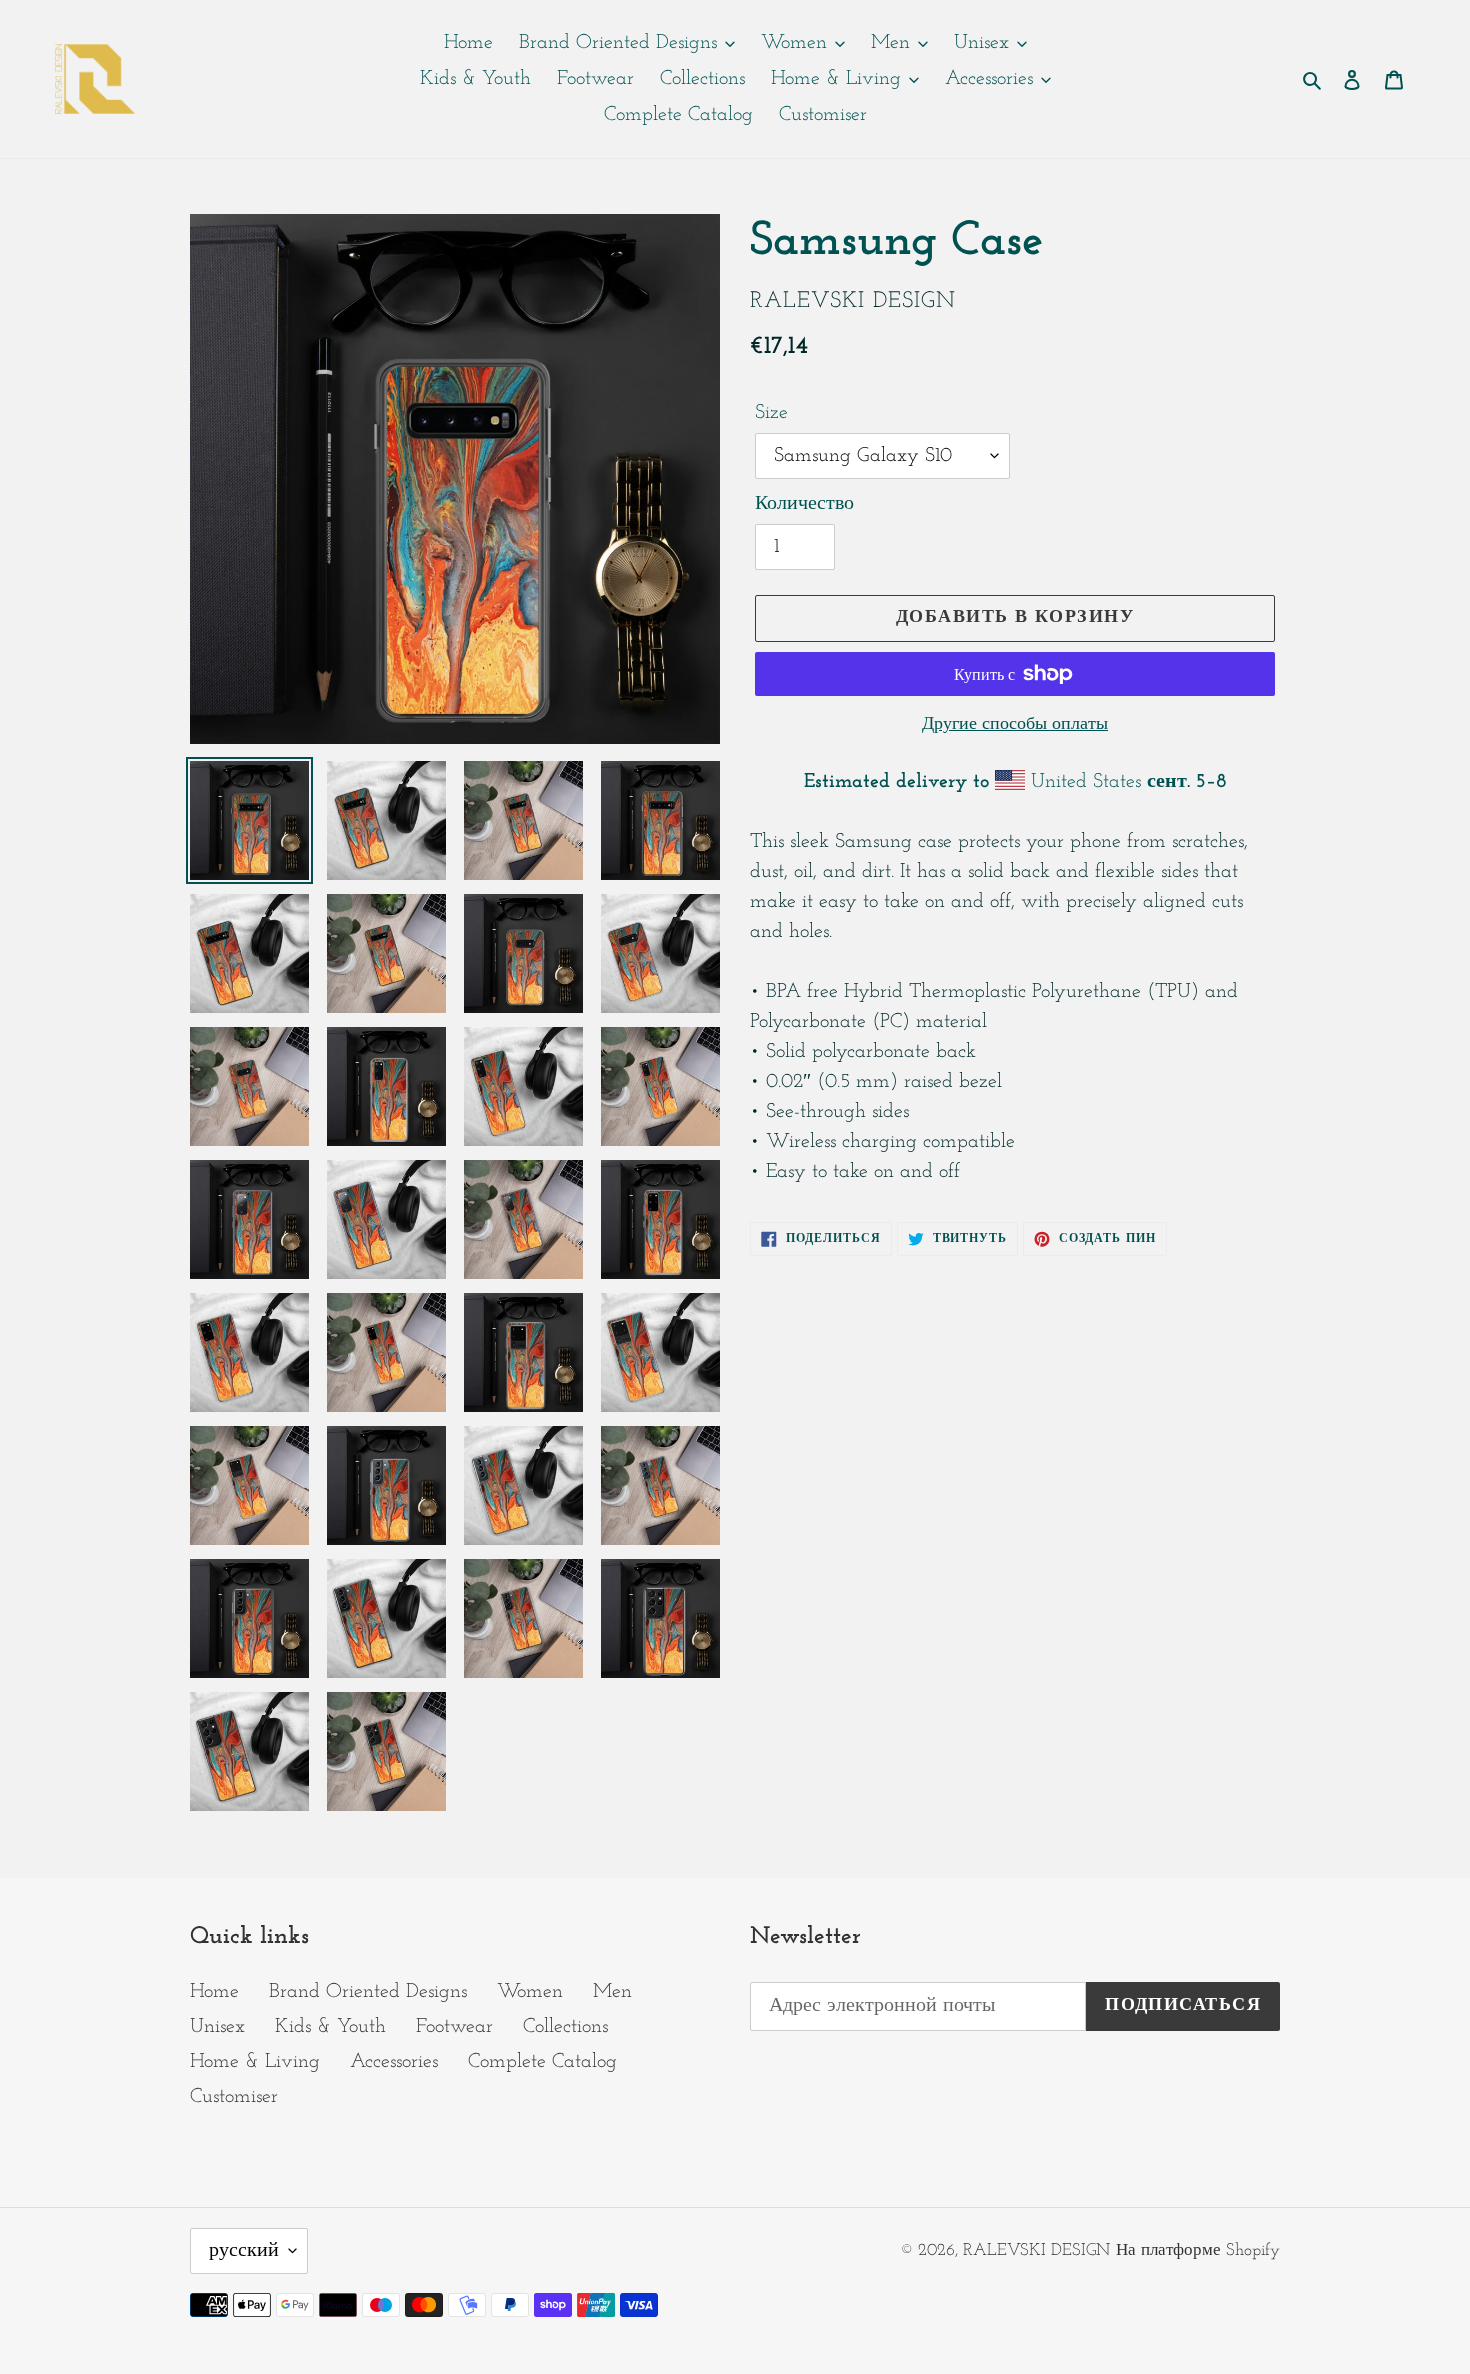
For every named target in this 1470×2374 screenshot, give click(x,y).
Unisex (217, 2027)
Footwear (454, 2027)
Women (530, 1992)
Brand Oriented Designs (368, 1992)
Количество (804, 504)
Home (214, 1992)
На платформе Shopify (1198, 2250)
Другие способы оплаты (1015, 725)
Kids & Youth (330, 2027)
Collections (565, 2027)
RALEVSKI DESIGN (1036, 2250)
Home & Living (255, 2062)
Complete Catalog (542, 2062)
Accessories (394, 2062)
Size (771, 413)
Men (612, 1992)
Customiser (234, 2097)
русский (244, 2251)
